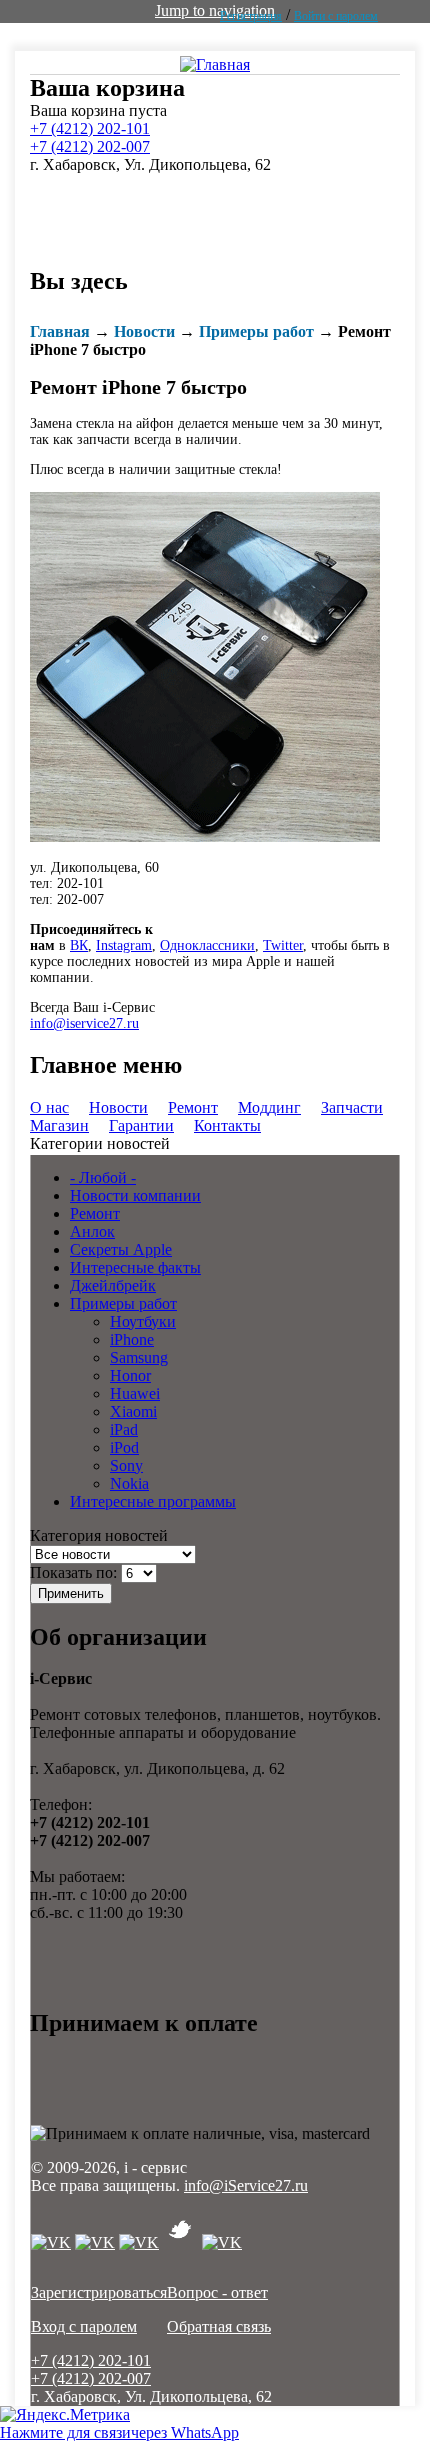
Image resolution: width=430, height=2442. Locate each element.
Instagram (124, 945)
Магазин (59, 1125)
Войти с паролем (336, 16)
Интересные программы (153, 1501)
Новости (144, 331)
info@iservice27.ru (84, 1023)
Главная (60, 331)
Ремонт (193, 1107)
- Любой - (103, 1177)
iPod (124, 1447)
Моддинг (269, 1107)
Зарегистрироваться (99, 2292)
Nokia (129, 1483)
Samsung (139, 1357)
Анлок (92, 1231)
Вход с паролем (84, 2326)
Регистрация (251, 16)
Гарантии (141, 1125)
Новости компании (135, 1195)
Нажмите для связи (119, 2432)
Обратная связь (219, 2326)
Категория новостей (99, 1535)
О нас (49, 1107)
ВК (79, 945)
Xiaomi (133, 1411)
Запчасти (352, 1107)
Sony (126, 1465)
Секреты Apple (121, 1249)
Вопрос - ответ (217, 2292)
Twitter (283, 945)
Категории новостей (100, 1143)
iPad (124, 1429)
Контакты (227, 1125)
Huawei (135, 1393)
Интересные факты (135, 1267)
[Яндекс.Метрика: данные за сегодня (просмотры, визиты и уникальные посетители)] (65, 2415)
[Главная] (215, 63)
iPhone (132, 1339)
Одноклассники (207, 945)
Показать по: (75, 1572)
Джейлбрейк (113, 1285)
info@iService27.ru (246, 2185)
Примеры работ (256, 331)
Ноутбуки (143, 1321)
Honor (130, 1375)
